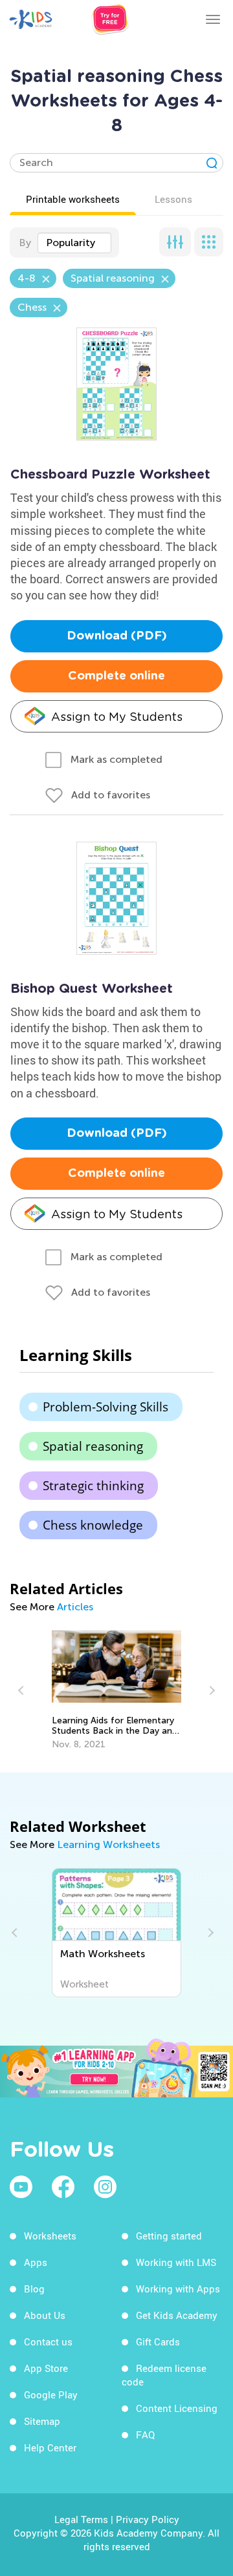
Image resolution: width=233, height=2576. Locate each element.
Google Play (51, 2394)
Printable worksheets (73, 199)
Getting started (169, 2236)
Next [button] (210, 1690)
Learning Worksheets (108, 1844)
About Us (45, 2315)
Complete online (116, 676)
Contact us (48, 2342)
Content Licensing (177, 2408)
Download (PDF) (117, 636)
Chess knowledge (93, 1525)
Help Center (50, 2447)
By (25, 243)
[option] (117, 1690)
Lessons (173, 199)
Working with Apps (178, 2289)
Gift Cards (158, 2342)
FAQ (145, 2435)
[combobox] (74, 243)
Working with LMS (176, 2262)
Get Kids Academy (177, 2315)
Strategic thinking (93, 1486)
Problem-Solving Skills (105, 1407)
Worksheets (50, 2236)
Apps (36, 2262)
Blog (34, 2289)
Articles (75, 1607)
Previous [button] (23, 1690)
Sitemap (42, 2421)
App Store (46, 2368)
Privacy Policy (148, 2519)
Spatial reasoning (93, 1446)
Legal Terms (81, 2519)
